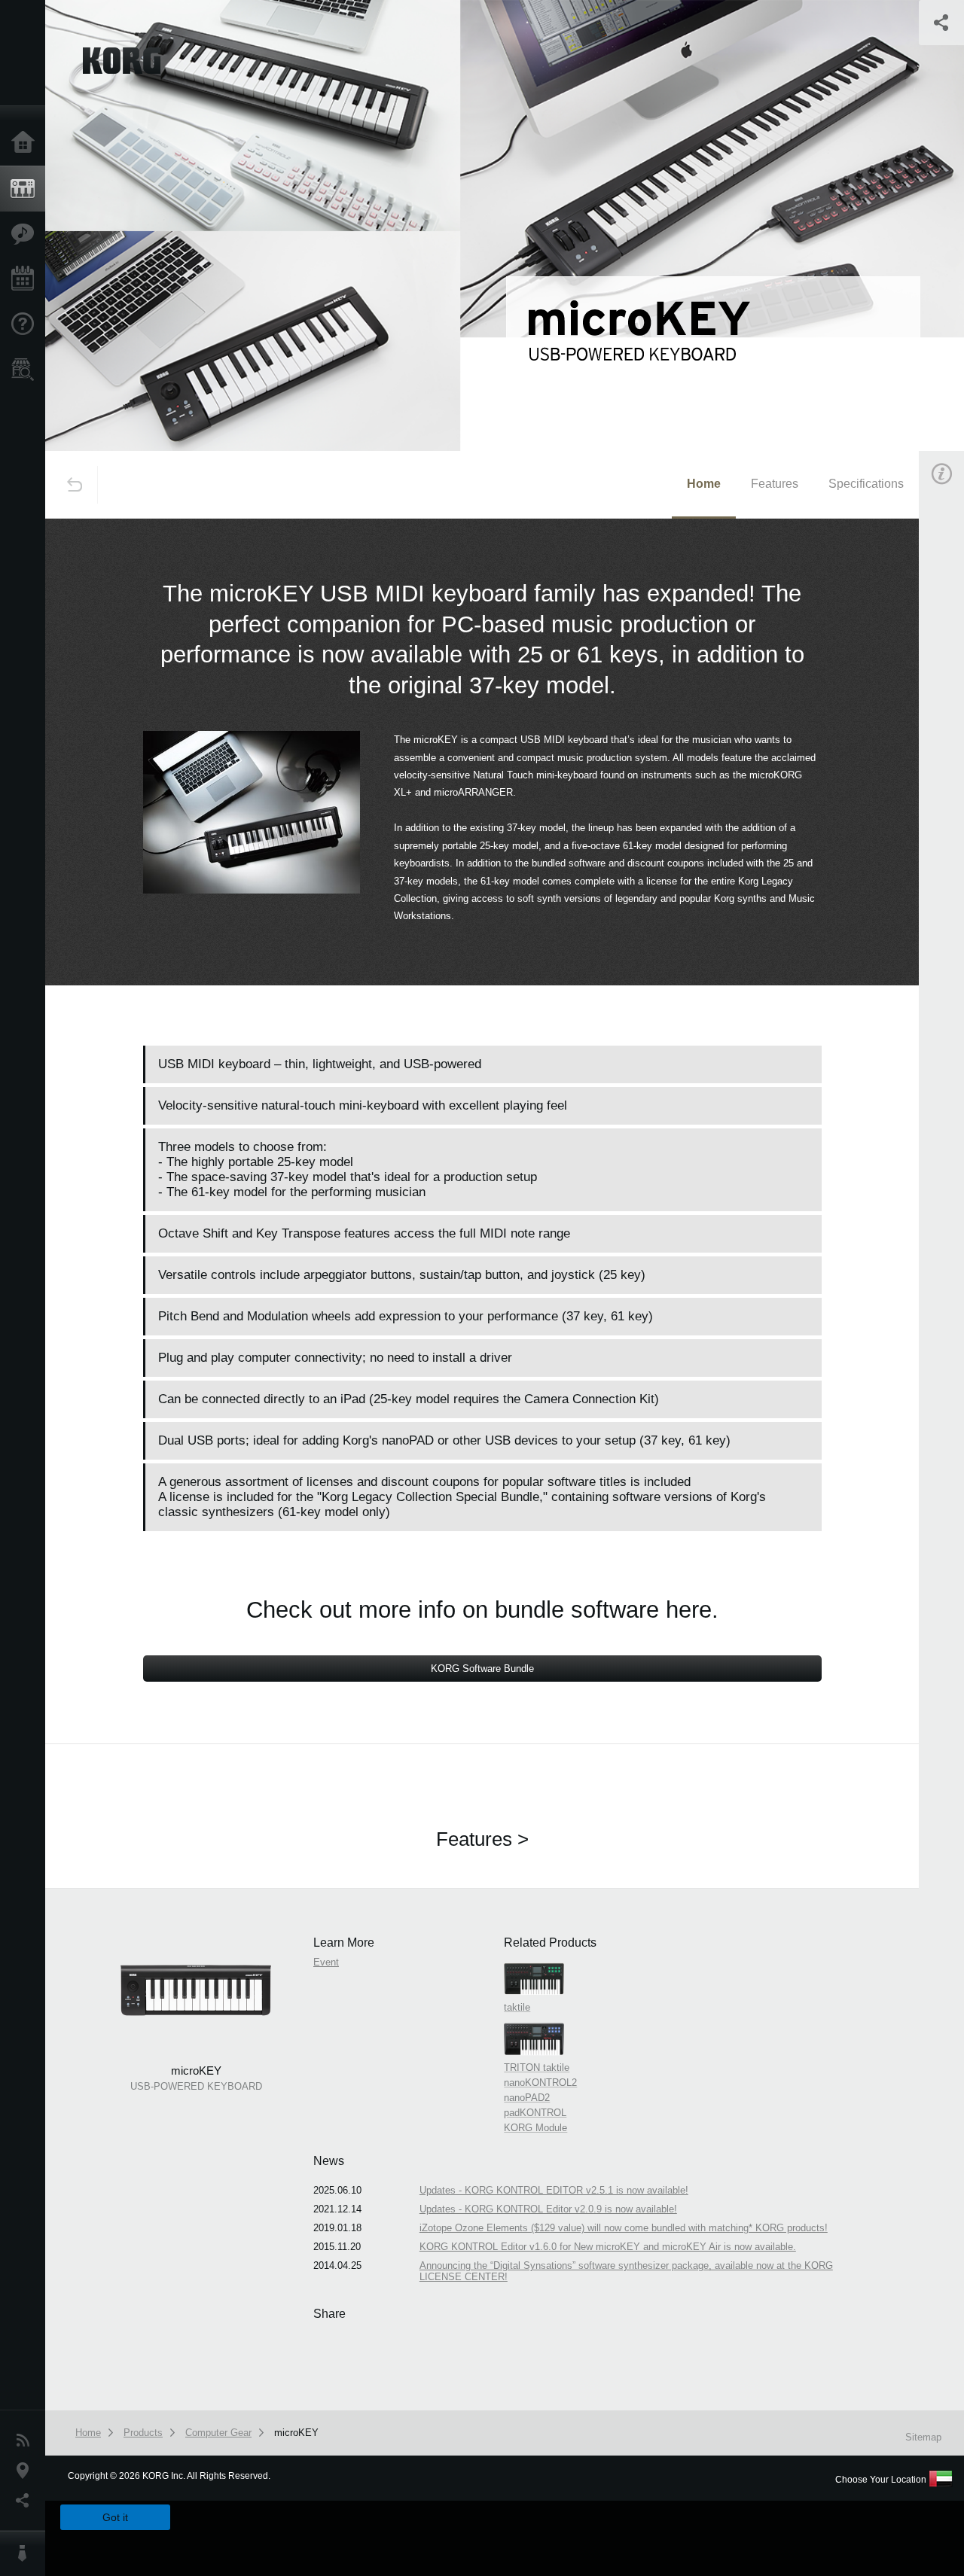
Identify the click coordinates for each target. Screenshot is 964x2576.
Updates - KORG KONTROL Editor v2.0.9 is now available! (548, 2209)
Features (26, 234)
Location (26, 2471)
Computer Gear (218, 2433)
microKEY (296, 2433)
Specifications (866, 484)
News (26, 2441)
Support (26, 324)
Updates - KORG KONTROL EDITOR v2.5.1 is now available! (554, 2190)
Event (326, 1962)
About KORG (26, 2553)
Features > (482, 1839)
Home (26, 143)
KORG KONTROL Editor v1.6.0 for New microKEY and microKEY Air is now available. (608, 2247)
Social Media (26, 2501)
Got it (115, 2517)
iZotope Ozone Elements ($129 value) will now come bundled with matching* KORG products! (624, 2228)
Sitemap (923, 2437)
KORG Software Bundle (482, 1669)
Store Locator (26, 370)
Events (26, 279)
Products (26, 189)
